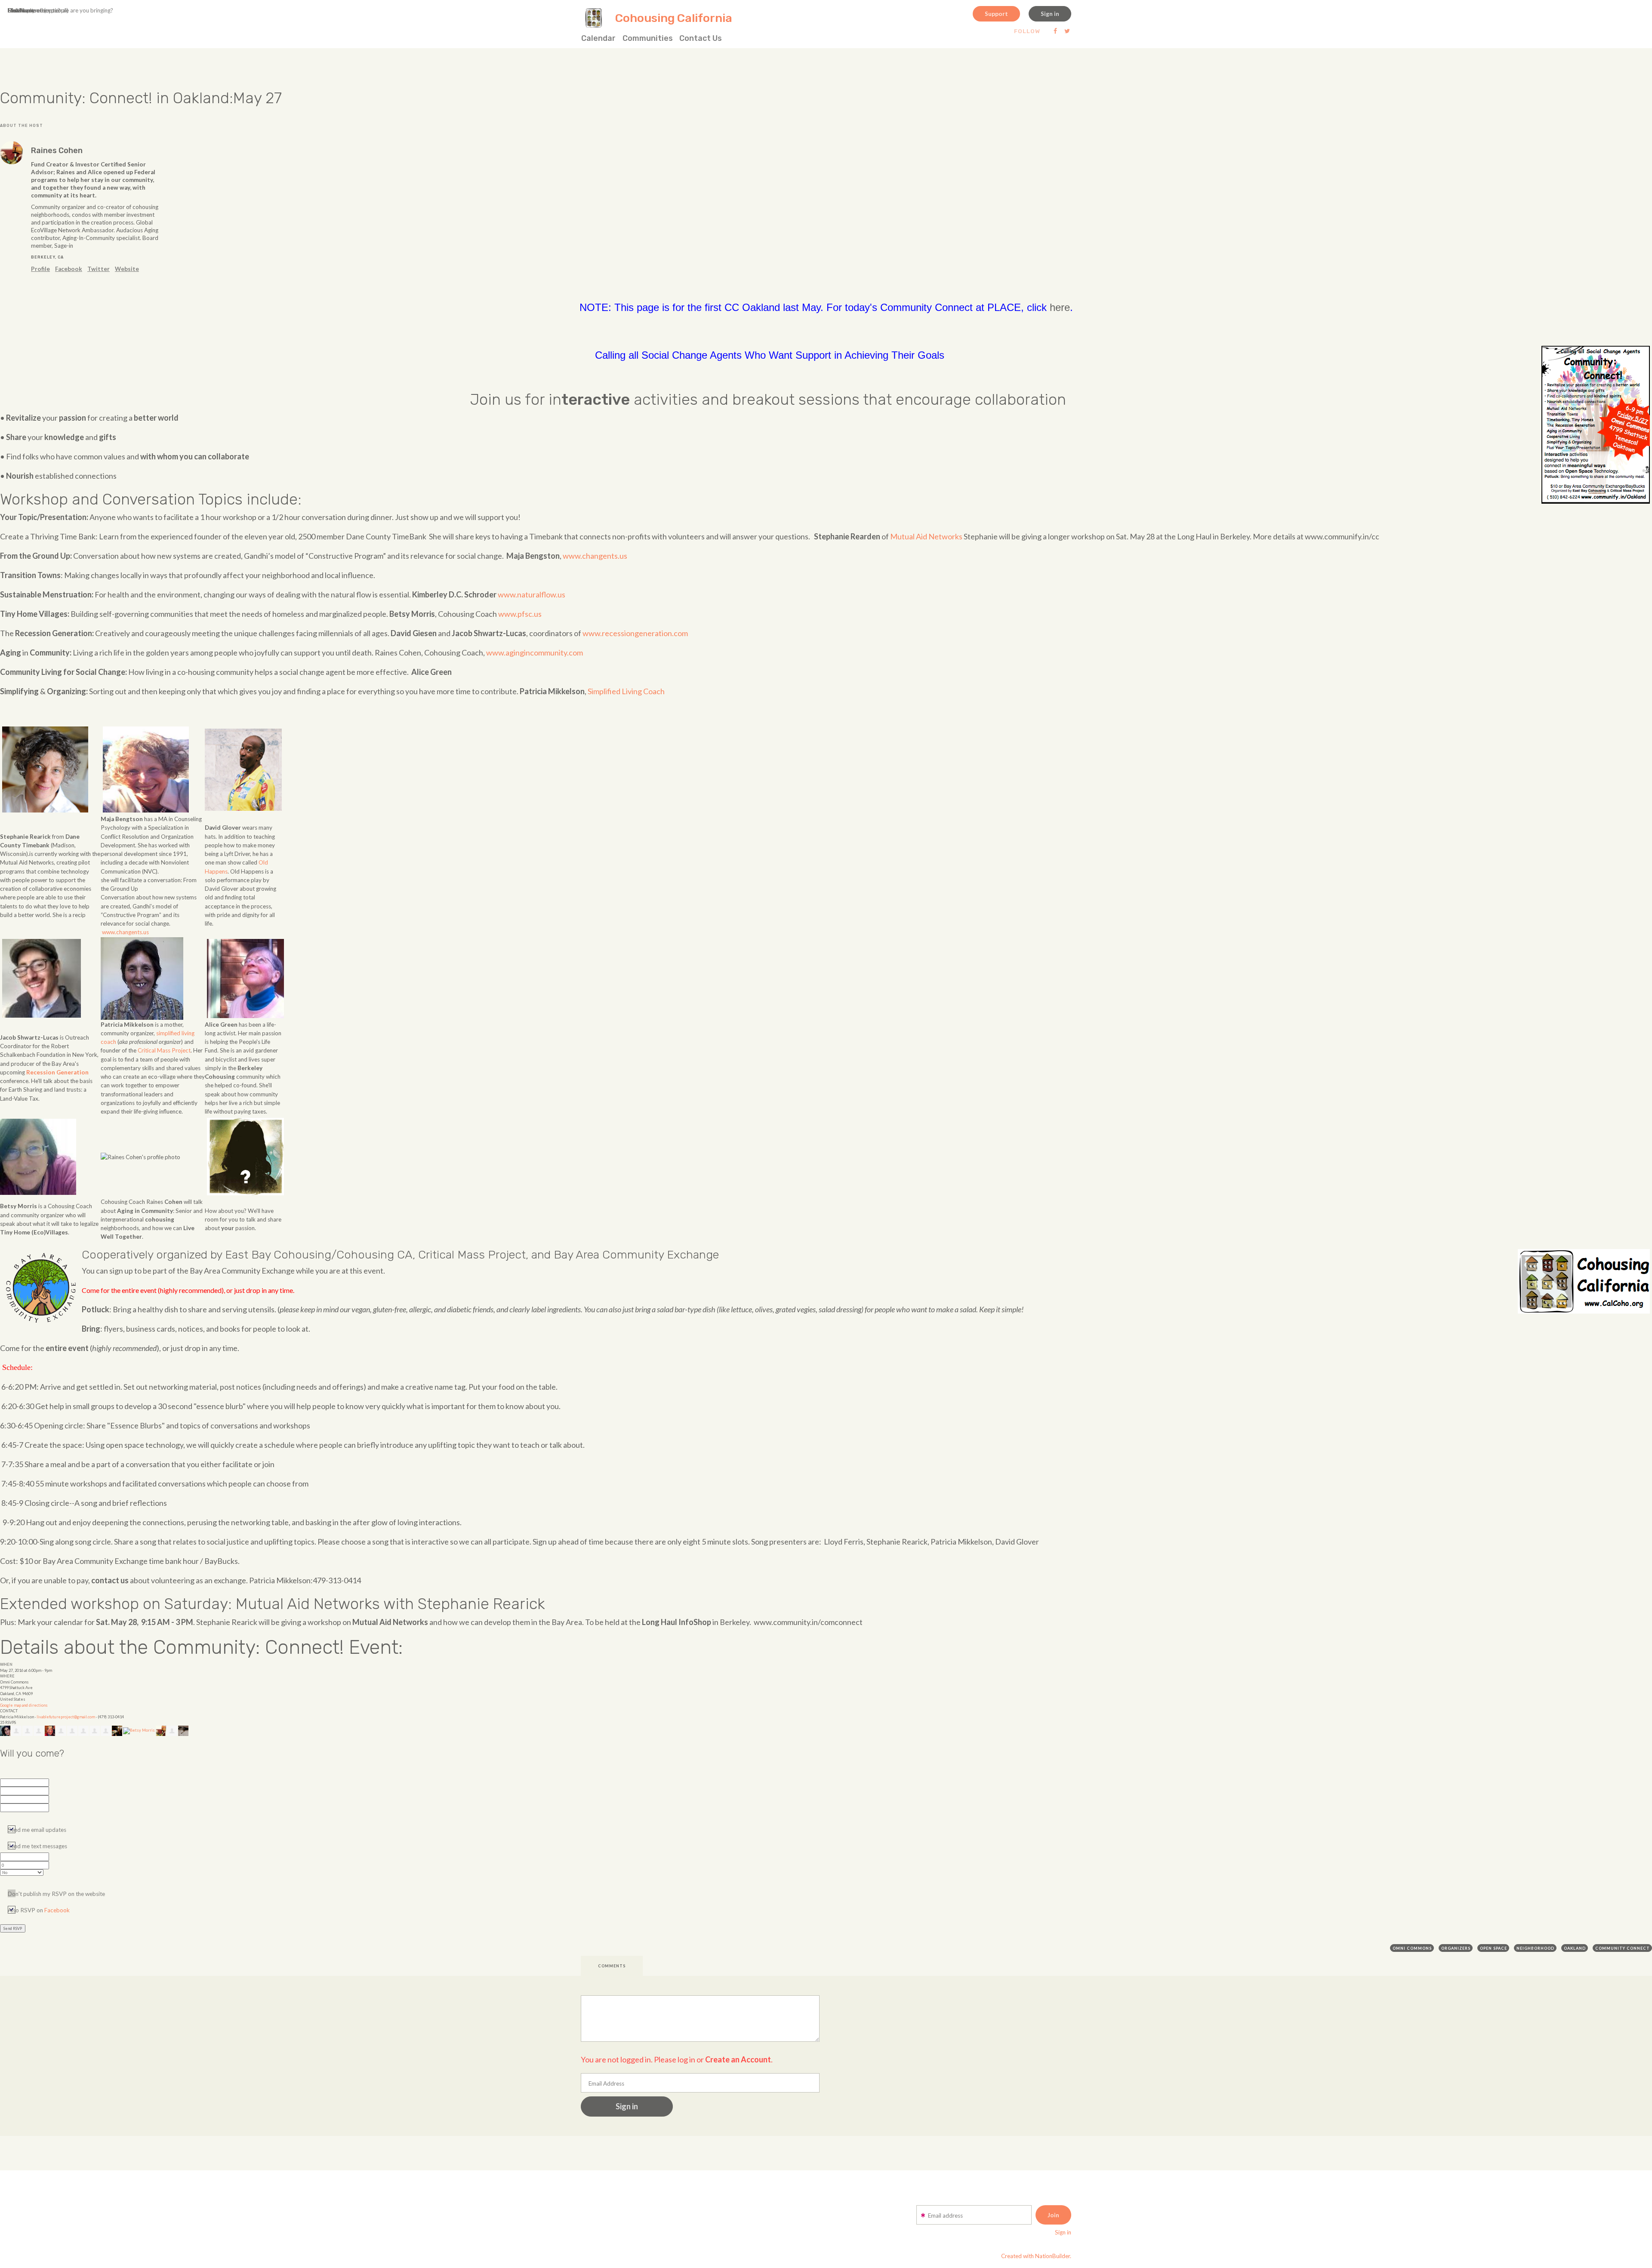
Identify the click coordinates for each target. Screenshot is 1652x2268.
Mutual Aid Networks (926, 536)
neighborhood (1535, 1948)
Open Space (1493, 1948)
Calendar (598, 38)
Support (996, 14)
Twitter (99, 269)
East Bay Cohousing (278, 1255)
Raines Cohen (57, 151)
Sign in (1050, 14)
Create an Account (738, 2059)
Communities (648, 38)
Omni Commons (1412, 1948)
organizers (1456, 1948)
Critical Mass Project (164, 1050)
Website (127, 269)
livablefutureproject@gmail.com (66, 1717)
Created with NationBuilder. (1036, 2256)
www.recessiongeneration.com (635, 633)
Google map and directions (24, 1705)
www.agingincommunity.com (535, 652)
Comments (612, 1966)
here (1060, 307)
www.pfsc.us (520, 614)
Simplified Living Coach (626, 691)
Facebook (69, 269)
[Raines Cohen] (12, 153)
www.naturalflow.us (532, 594)
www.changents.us (595, 556)
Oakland (1575, 1948)
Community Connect (1623, 1948)
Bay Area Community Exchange (636, 1255)
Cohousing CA (374, 1255)
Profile (40, 269)
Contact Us (701, 38)
